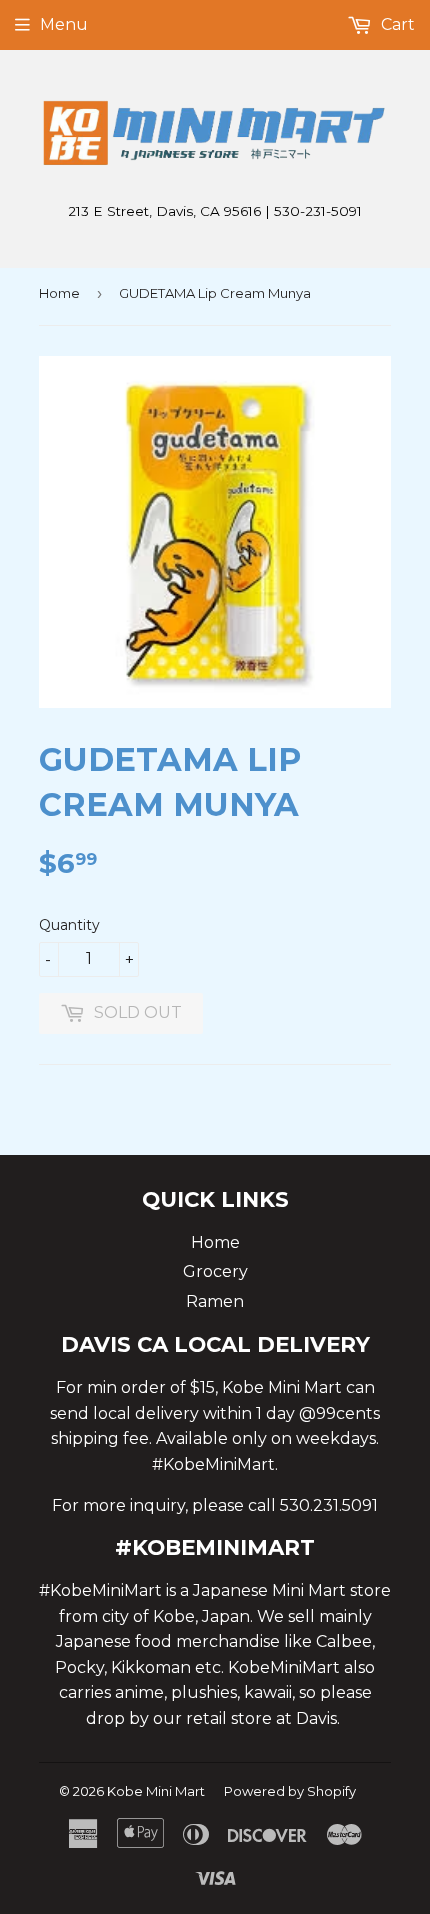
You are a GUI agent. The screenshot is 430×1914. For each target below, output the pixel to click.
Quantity (69, 925)
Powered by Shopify (290, 1791)
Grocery (215, 1271)
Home (59, 293)
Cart (396, 24)
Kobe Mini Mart (156, 1791)
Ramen (215, 1301)
